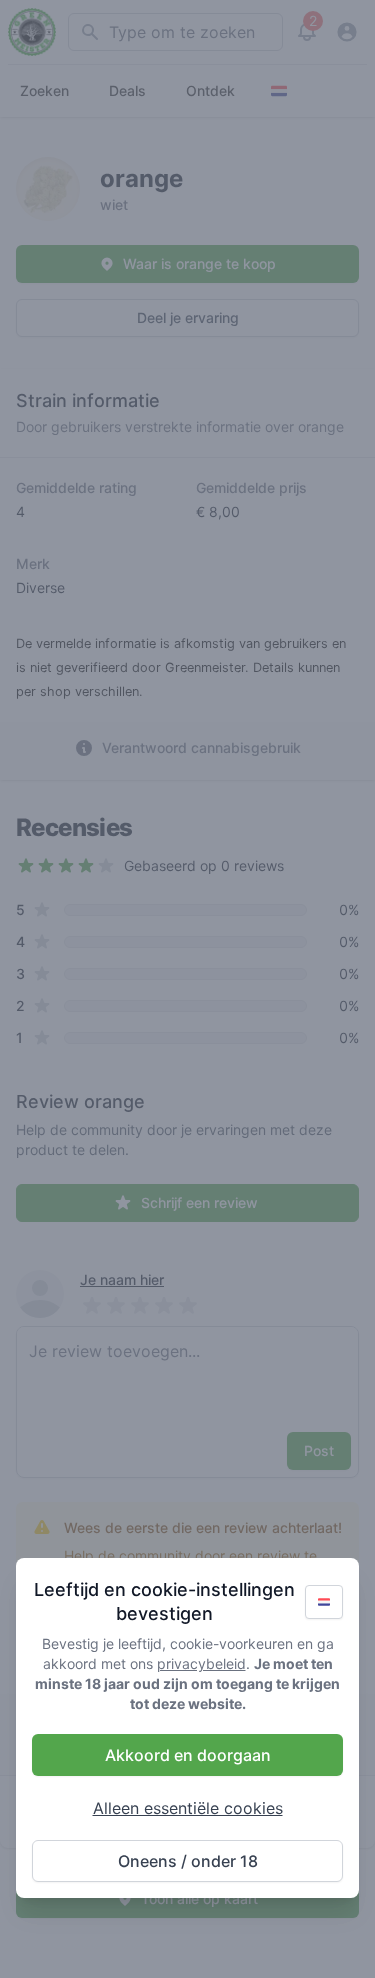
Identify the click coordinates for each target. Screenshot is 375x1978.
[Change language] (324, 1602)
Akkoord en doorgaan (188, 1755)
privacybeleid (201, 1663)
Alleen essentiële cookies (188, 1808)
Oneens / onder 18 (188, 1861)
